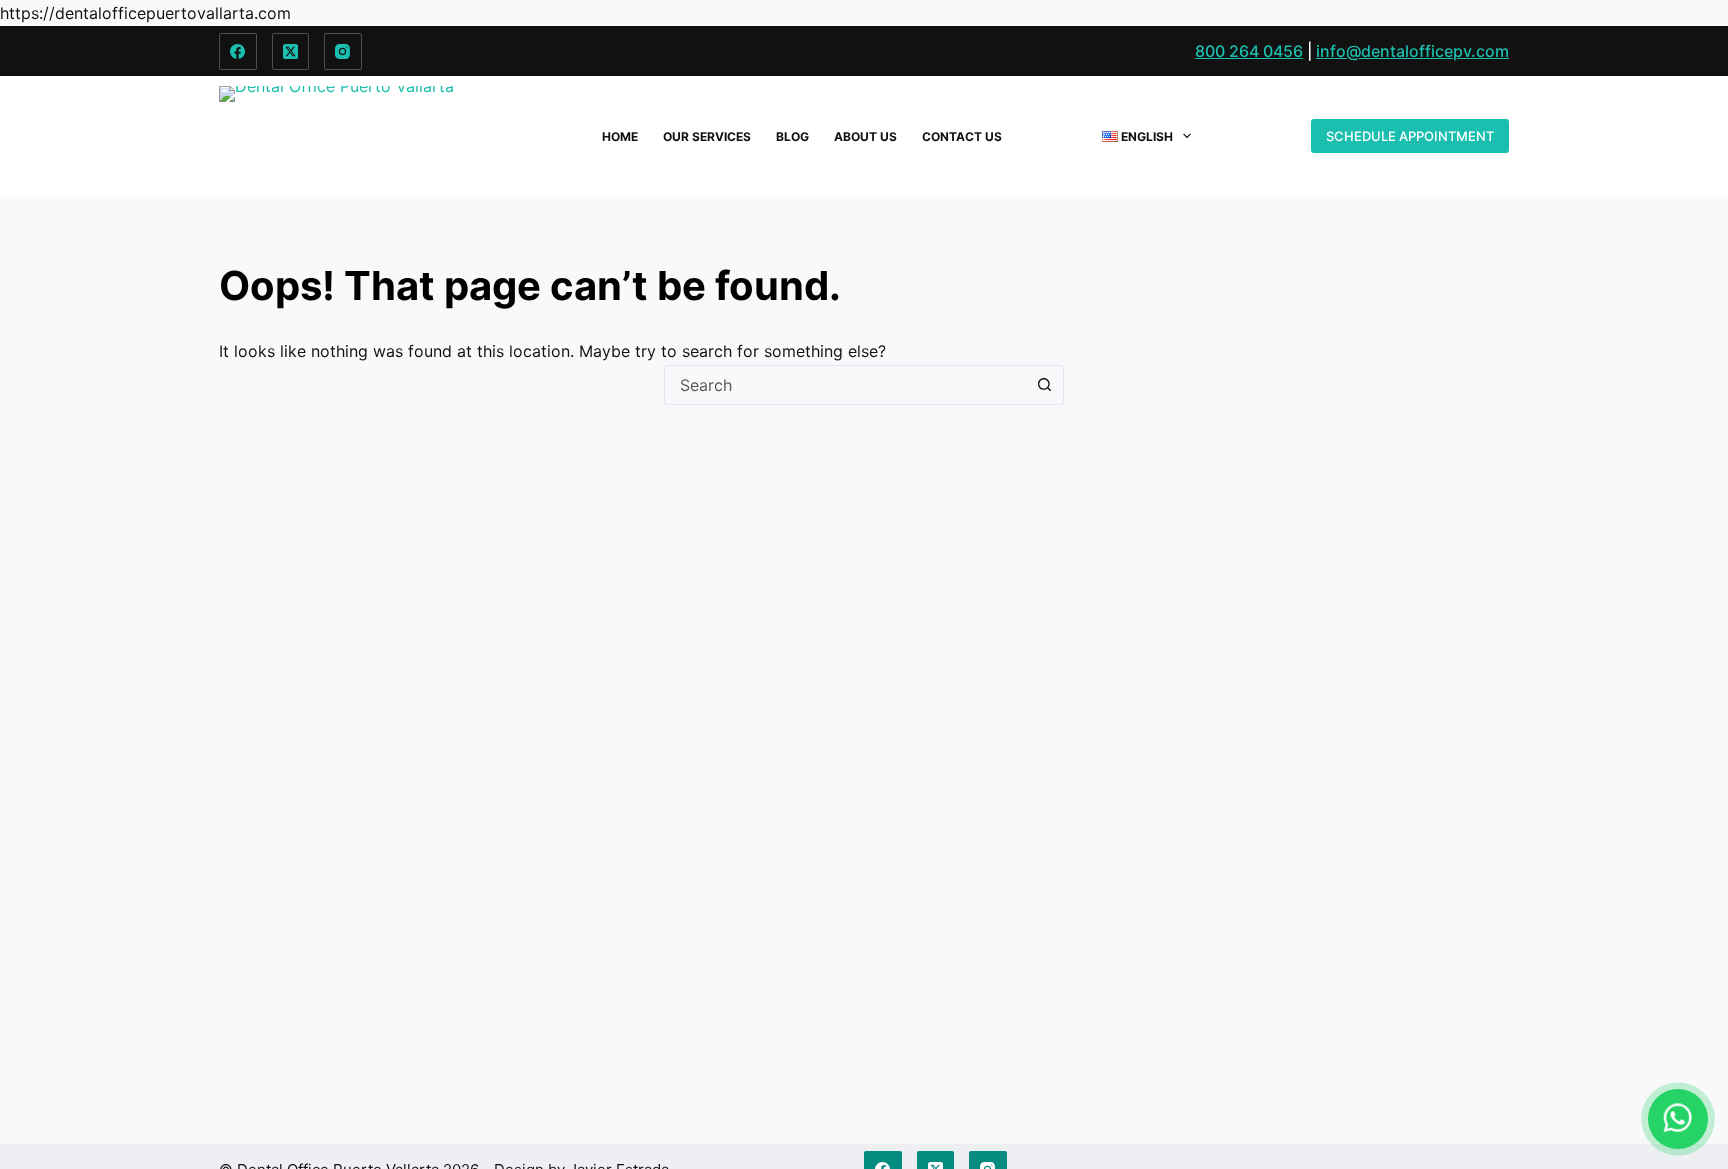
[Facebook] (238, 52)
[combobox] (845, 385)
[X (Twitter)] (291, 52)
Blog (792, 136)
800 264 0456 (1249, 51)
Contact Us (962, 136)
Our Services (707, 136)
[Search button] (1044, 385)
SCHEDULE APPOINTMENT (1410, 136)
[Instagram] (343, 52)
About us (865, 136)
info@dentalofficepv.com (1412, 51)
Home (620, 136)
